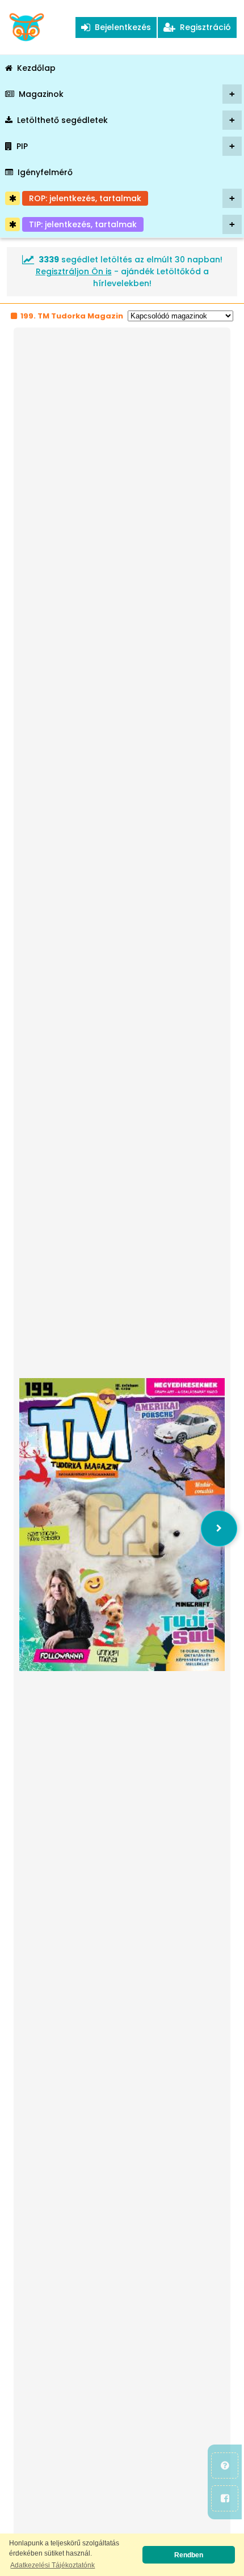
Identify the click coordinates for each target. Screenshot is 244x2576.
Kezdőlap (36, 68)
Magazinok (127, 94)
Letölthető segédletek (126, 120)
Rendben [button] (189, 2555)
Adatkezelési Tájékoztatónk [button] (52, 2565)
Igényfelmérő (45, 172)
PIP (126, 146)
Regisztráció (203, 27)
